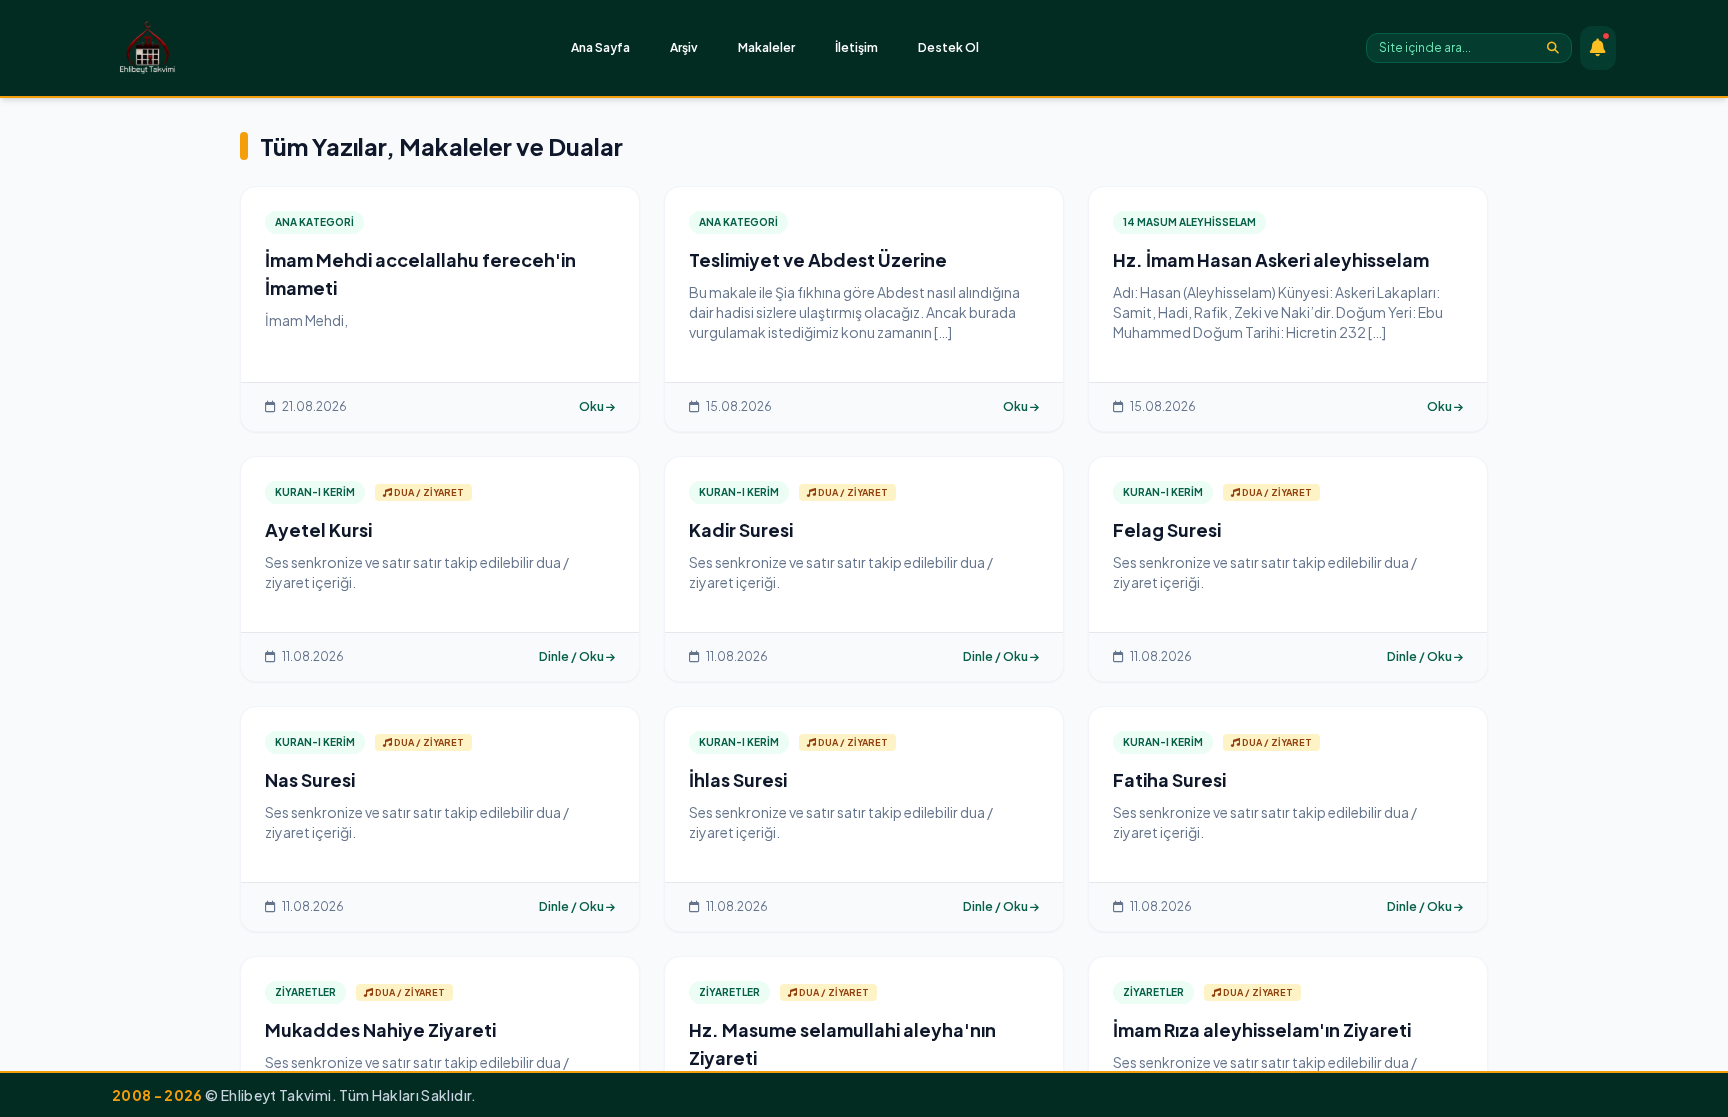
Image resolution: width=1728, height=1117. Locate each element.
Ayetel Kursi (318, 529)
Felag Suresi (1167, 529)
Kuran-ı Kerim (315, 492)
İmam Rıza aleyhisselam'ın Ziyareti (1262, 1029)
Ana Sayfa (600, 47)
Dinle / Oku (572, 656)
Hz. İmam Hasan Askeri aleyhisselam (1271, 259)
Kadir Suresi (741, 529)
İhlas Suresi (738, 779)
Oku (592, 406)
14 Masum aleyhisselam (1189, 222)
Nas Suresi (310, 779)
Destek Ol (948, 47)
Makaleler (766, 47)
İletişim (856, 47)
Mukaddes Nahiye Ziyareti (380, 1029)
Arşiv (684, 47)
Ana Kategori (314, 222)
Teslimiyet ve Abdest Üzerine (818, 259)
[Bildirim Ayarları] (1598, 48)
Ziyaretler (305, 992)
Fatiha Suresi (1169, 779)
